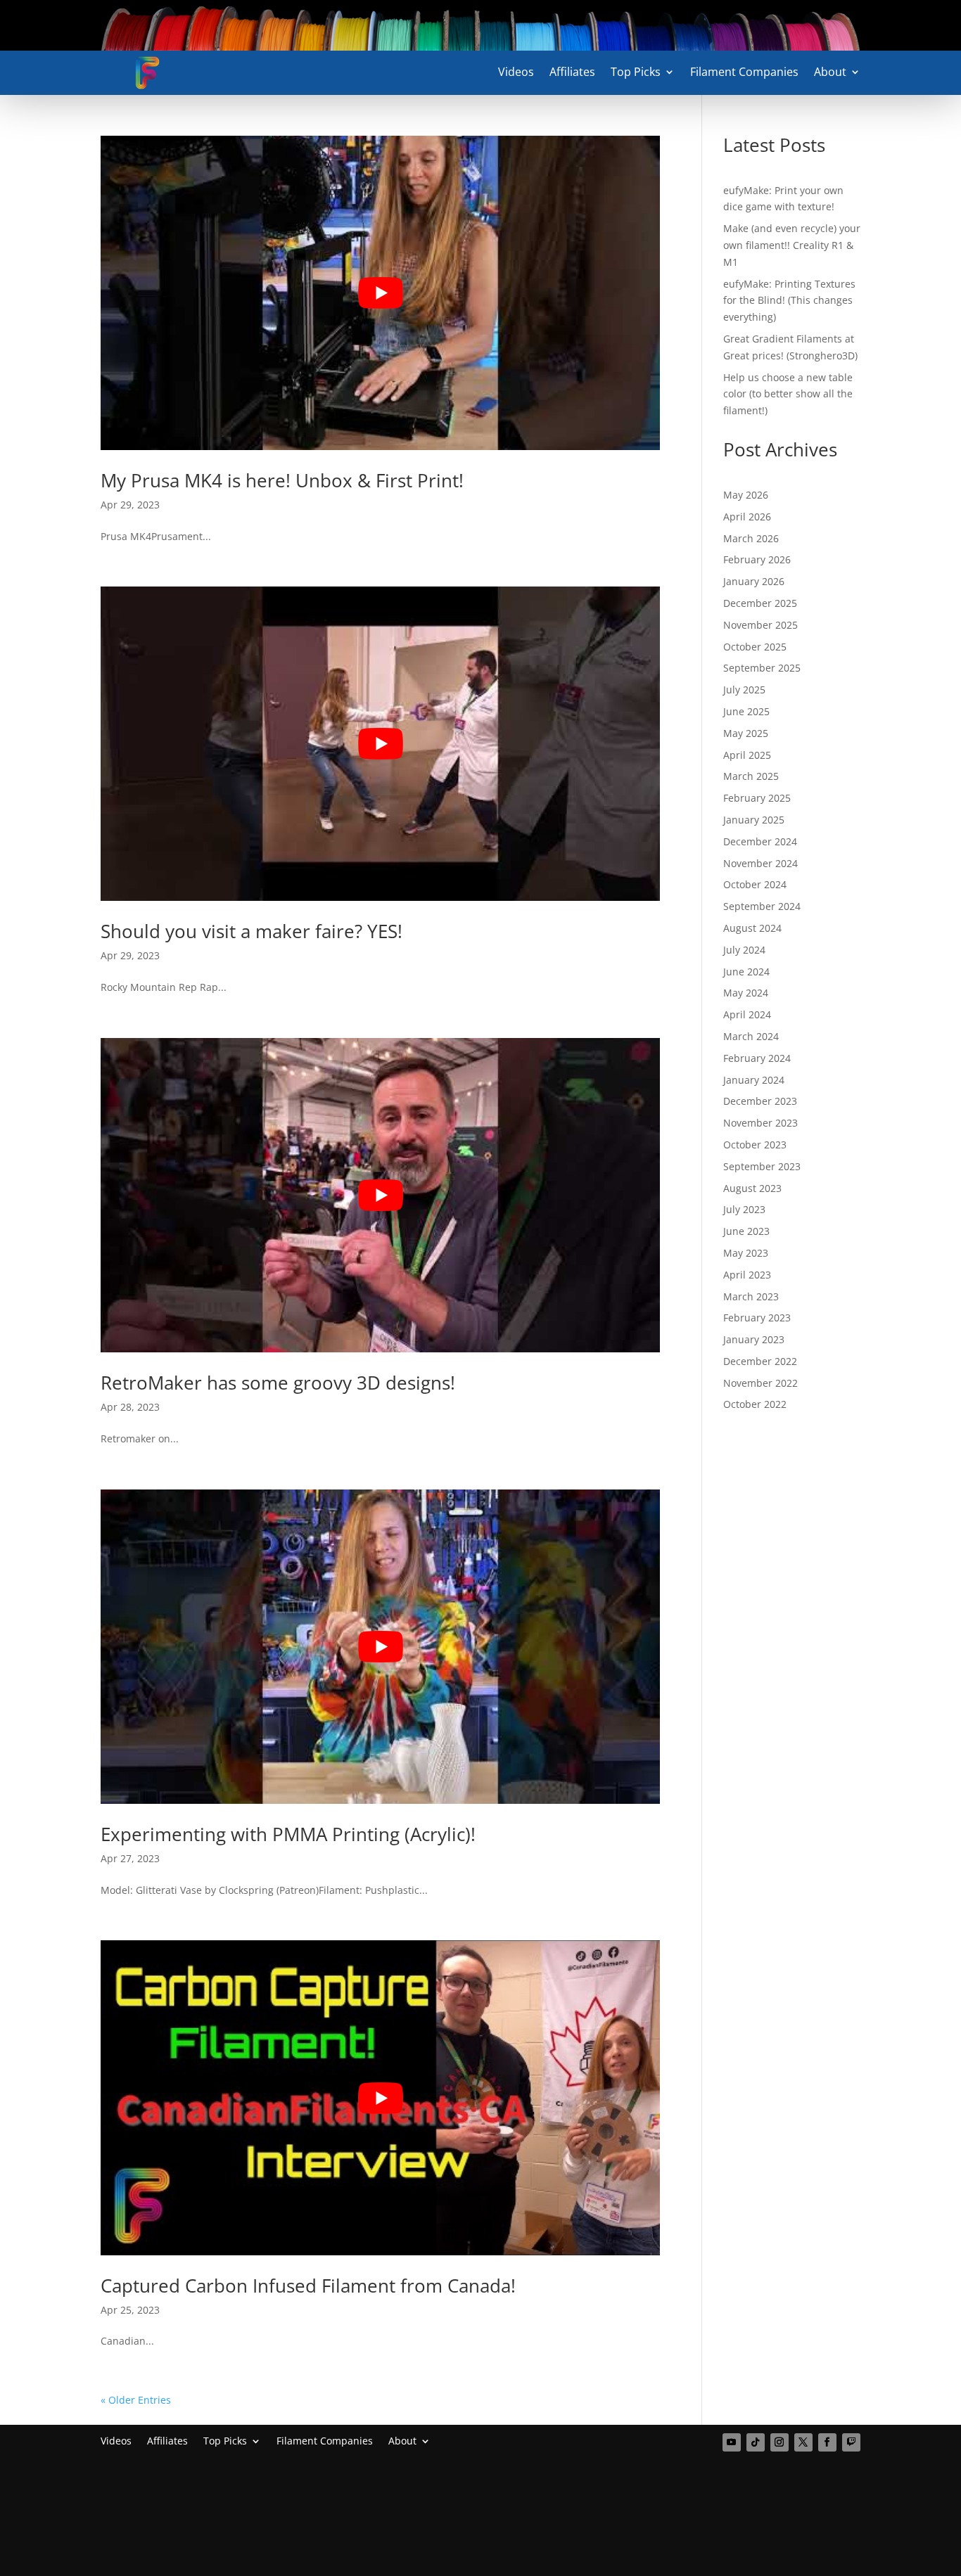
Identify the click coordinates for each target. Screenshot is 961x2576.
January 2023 (754, 1339)
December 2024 (760, 841)
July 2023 (744, 1209)
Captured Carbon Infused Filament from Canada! (308, 2286)
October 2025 (755, 647)
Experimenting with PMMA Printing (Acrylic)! (288, 1834)
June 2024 (746, 972)
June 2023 (746, 1231)
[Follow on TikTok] (756, 2442)
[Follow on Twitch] (851, 2442)
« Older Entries (136, 2400)
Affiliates (572, 73)
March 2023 (751, 1296)
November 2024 (760, 863)
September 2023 (762, 1166)
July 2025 (744, 690)
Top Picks (636, 73)
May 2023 (746, 1253)
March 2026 (751, 538)
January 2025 (754, 820)
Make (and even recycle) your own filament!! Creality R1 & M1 (792, 245)
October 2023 (755, 1145)
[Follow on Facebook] (827, 2442)
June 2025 (746, 711)
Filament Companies (744, 73)
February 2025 (757, 798)
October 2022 (755, 1404)
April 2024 (747, 1014)
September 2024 (762, 906)
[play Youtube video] (380, 293)
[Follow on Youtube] (732, 2442)
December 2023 (760, 1101)
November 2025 (760, 625)
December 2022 (760, 1361)
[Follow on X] (803, 2442)
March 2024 (751, 1036)
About (830, 73)
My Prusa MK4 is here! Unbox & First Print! (282, 480)
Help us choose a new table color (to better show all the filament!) (788, 394)
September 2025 (762, 668)
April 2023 (747, 1275)
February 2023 (757, 1318)
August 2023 (752, 1188)
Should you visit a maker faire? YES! (252, 931)
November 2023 (760, 1123)
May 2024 (746, 993)
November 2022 (760, 1383)
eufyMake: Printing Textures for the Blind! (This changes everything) (789, 301)
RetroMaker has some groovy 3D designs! (278, 1383)
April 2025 (747, 755)
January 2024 (754, 1080)
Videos (516, 73)
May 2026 (746, 495)
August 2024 (752, 928)
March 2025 (751, 776)
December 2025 (760, 603)
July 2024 (744, 950)
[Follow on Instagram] (779, 2442)
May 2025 (746, 733)
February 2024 (757, 1058)
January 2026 (754, 581)
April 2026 (747, 517)
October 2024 (755, 884)
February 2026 (757, 559)
